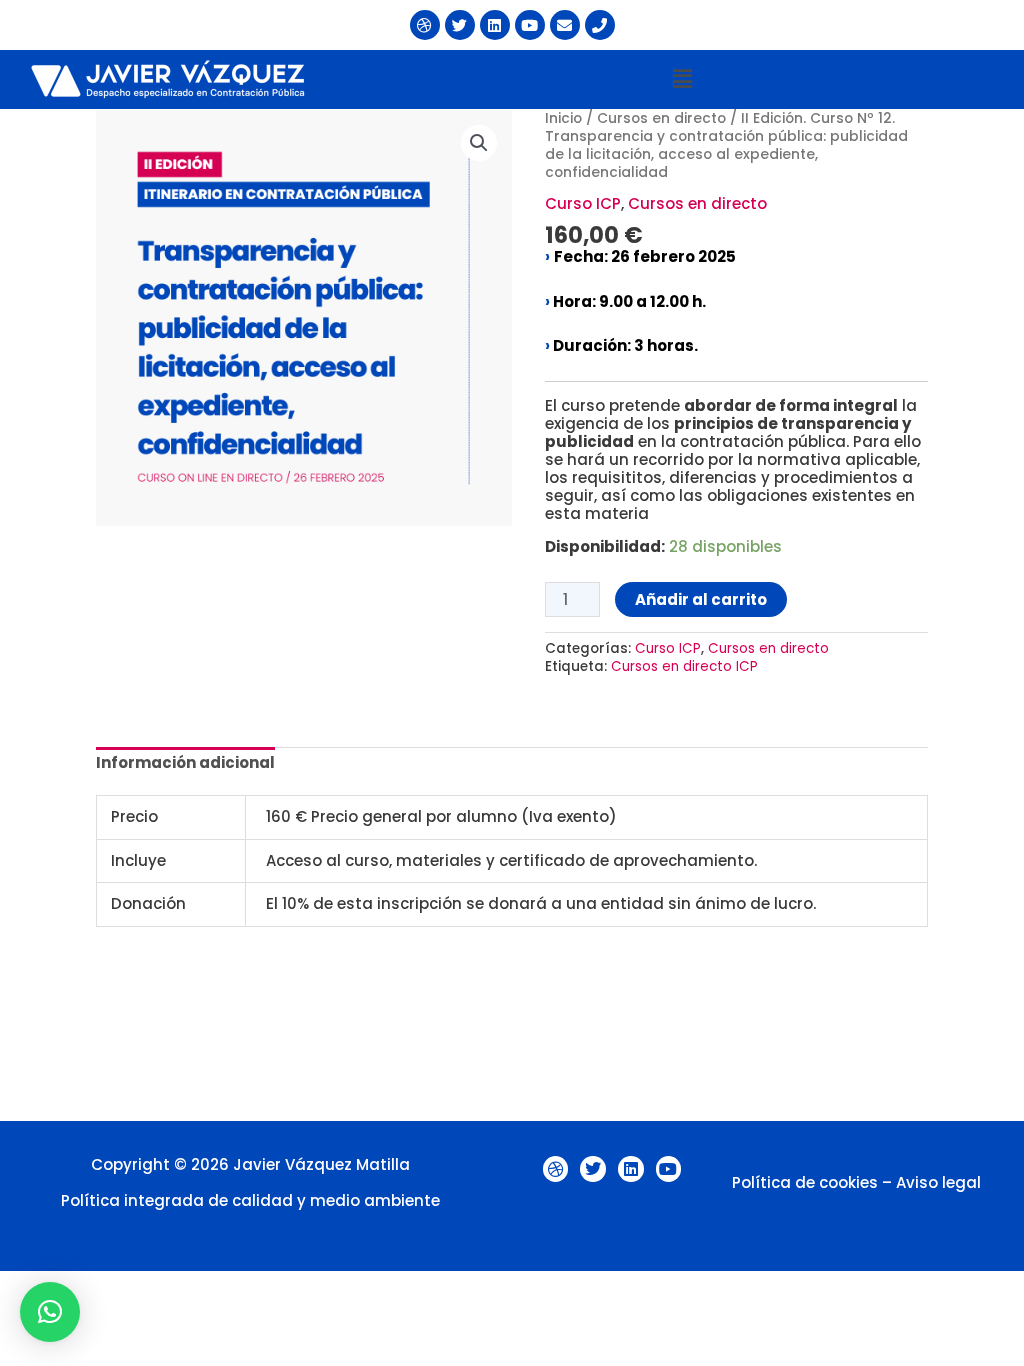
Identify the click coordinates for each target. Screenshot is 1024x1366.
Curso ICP (583, 203)
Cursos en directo (661, 118)
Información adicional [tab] (185, 762)
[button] (682, 79)
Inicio (563, 118)
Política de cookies (805, 1182)
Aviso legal (938, 1182)
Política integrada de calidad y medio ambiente (250, 1200)
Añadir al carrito (701, 599)
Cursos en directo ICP (684, 666)
